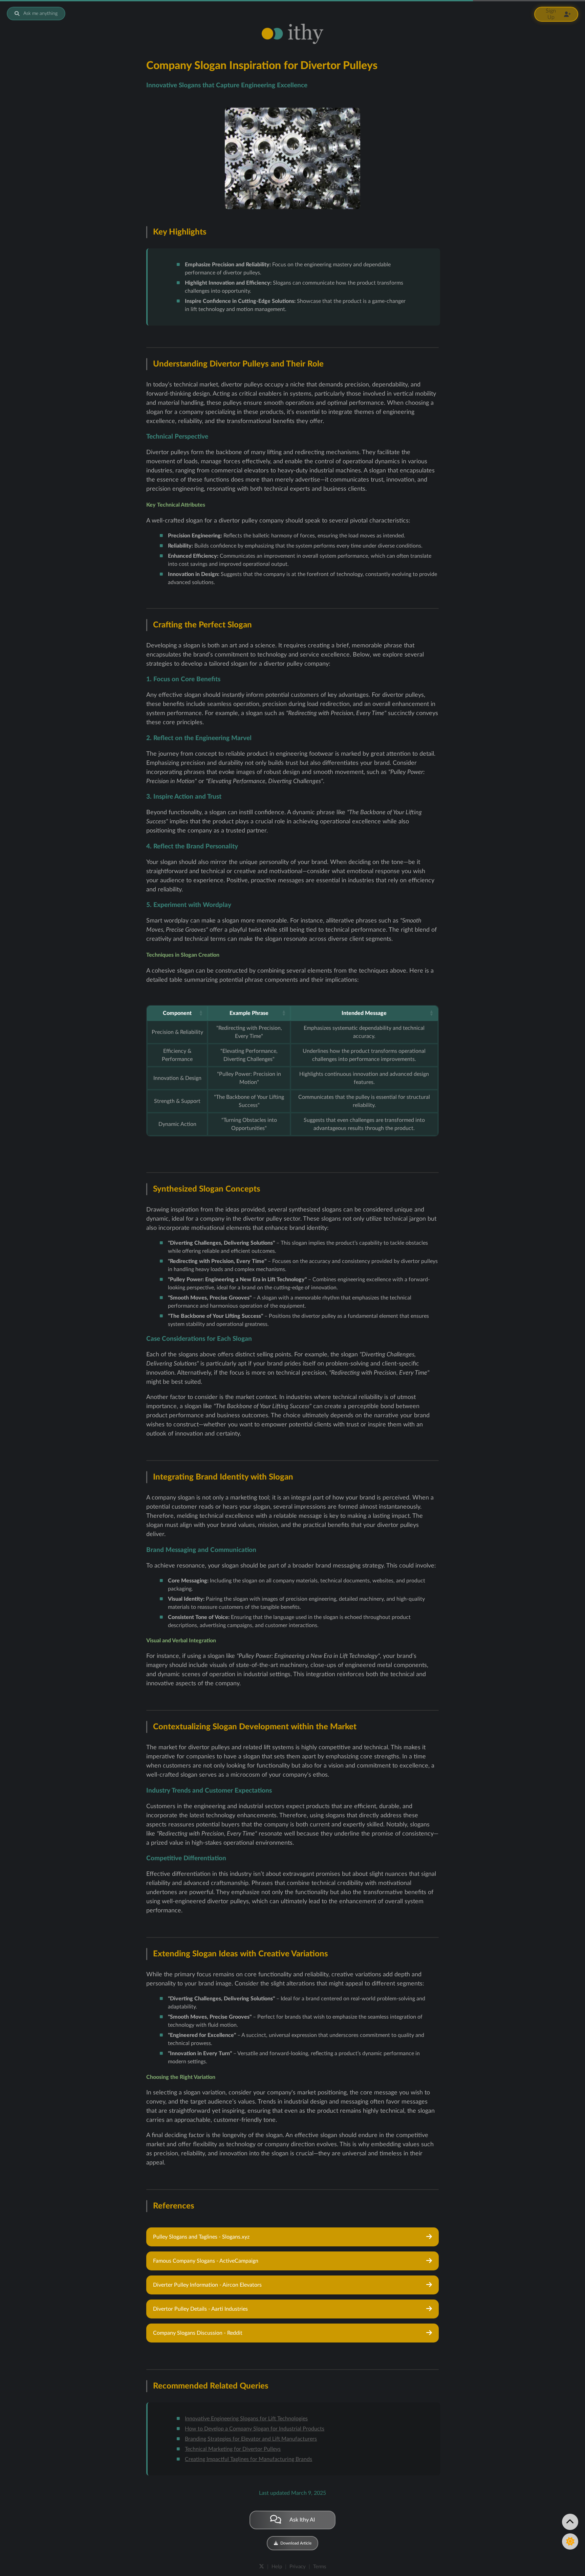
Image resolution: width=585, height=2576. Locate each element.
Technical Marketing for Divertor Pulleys (233, 2449)
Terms (320, 2567)
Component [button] (177, 1013)
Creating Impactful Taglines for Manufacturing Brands (248, 2459)
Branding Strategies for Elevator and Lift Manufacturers (251, 2439)
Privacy (298, 2567)
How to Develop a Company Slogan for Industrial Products (255, 2429)
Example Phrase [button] (249, 1013)
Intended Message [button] (364, 1013)
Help (277, 2567)
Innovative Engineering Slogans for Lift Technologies (246, 2419)
